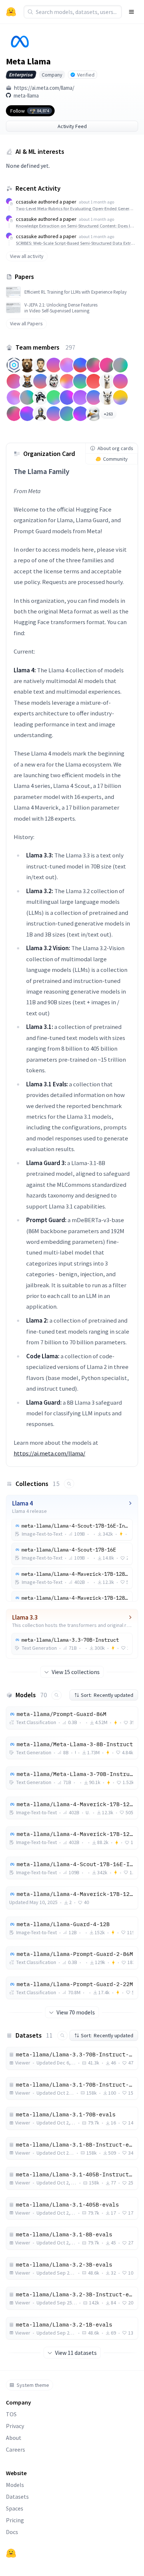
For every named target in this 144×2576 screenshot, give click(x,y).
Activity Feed (72, 126)
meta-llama (26, 95)
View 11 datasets (76, 2353)
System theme (33, 2385)
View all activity (27, 256)
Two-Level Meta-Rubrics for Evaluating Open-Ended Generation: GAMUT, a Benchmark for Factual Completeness (75, 208)
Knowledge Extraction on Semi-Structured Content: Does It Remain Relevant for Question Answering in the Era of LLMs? (75, 226)
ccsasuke (26, 202)
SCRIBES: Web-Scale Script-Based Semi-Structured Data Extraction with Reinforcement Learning (75, 243)
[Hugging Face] (11, 2553)
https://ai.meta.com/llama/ (44, 88)
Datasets (17, 2497)
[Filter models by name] (56, 1695)
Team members (45, 347)
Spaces (15, 2508)
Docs (12, 2532)
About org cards (115, 448)
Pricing (15, 2520)
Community (115, 459)
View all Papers (26, 323)
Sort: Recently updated (107, 1695)
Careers (16, 2449)
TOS (11, 2414)
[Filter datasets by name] (62, 2036)
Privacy (15, 2426)
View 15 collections (76, 1672)
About (14, 2438)
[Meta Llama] (18, 42)
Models (15, 2485)
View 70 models (76, 2012)
